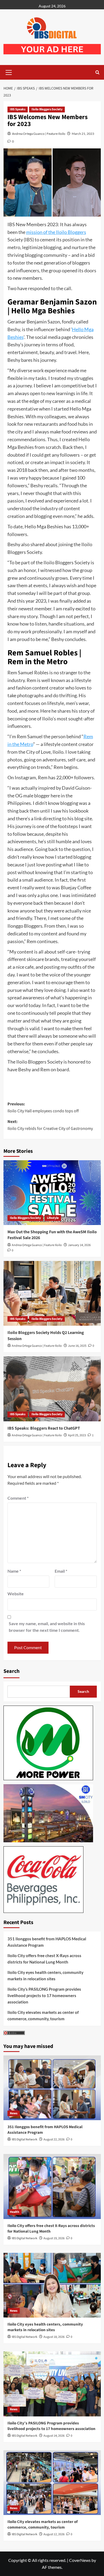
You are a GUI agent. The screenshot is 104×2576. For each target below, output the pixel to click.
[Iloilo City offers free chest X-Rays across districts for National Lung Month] (52, 2186)
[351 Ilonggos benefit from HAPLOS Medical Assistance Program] (52, 2088)
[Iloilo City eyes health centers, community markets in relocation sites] (52, 2285)
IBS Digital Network (25, 2139)
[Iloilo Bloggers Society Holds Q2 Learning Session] (52, 1293)
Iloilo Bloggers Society (47, 109)
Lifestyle (53, 1218)
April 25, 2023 (77, 1435)
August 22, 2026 (54, 2139)
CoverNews (80, 2560)
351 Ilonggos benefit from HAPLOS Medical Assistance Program (47, 1942)
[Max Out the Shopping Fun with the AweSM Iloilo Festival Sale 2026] (52, 1193)
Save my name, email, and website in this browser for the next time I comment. (47, 1627)
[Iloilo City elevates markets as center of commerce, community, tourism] (52, 2483)
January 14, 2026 (79, 1245)
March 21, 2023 (83, 134)
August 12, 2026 (54, 2534)
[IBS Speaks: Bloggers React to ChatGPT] (52, 1389)
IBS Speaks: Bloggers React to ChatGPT (44, 1428)
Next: (50, 1125)
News (14, 2113)
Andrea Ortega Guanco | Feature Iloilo (39, 134)
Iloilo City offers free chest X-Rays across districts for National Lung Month (44, 1959)
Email (61, 1571)
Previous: (43, 1108)
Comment (18, 1498)
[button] (9, 72)
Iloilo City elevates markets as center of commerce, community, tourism (43, 2015)
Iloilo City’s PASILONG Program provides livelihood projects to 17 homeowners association (44, 1995)
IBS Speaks (18, 109)
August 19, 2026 (54, 2238)
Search (11, 1671)
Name (14, 1571)
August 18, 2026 (54, 2337)
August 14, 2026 (54, 2436)
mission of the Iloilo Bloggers (56, 232)
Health (15, 2212)
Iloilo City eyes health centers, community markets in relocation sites (45, 1975)
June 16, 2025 (77, 1346)
